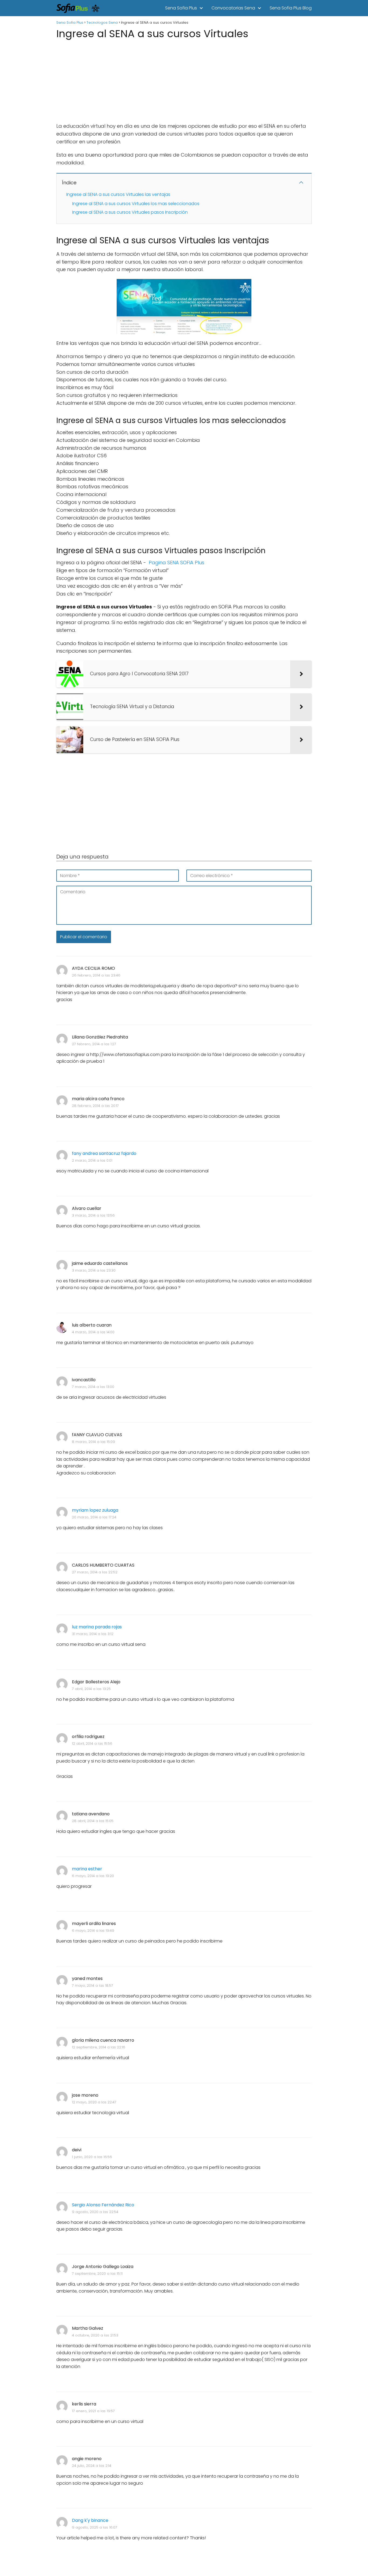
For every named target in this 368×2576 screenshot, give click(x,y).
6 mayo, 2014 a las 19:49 (93, 1931)
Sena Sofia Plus (181, 8)
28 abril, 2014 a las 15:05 (93, 1821)
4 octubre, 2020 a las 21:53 (95, 2335)
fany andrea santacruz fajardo (104, 1153)
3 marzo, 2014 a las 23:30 (94, 1270)
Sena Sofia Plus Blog (291, 8)
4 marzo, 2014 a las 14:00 (93, 1332)
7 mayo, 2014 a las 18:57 (93, 1985)
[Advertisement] (184, 79)
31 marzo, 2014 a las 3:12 (93, 1634)
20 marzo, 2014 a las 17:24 (94, 1517)
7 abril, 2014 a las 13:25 (91, 1689)
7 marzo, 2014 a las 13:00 (93, 1387)
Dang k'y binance (90, 2520)
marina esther (87, 1869)
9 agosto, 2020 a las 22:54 (95, 2212)
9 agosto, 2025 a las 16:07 (95, 2527)
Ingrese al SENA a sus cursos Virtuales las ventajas (118, 194)
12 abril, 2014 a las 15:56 (92, 1744)
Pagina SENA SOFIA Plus (176, 562)
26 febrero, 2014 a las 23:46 (96, 975)
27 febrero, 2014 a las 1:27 (94, 1044)
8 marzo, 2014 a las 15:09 (93, 1442)
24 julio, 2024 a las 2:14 (92, 2466)
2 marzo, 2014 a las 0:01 (92, 1160)
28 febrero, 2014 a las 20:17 (95, 1106)
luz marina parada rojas (97, 1627)
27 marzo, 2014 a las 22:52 (95, 1572)
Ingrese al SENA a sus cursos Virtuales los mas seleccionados (136, 204)
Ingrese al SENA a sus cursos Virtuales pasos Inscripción (130, 212)
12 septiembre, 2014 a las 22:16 (99, 2047)
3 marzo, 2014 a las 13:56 (93, 1215)
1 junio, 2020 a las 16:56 (92, 2157)
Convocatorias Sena (233, 8)
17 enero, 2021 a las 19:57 (93, 2411)
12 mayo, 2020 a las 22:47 (94, 2102)
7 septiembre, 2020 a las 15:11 (97, 2274)
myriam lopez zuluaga (95, 1510)
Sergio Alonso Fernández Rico (103, 2205)
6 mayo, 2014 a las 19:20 (93, 1876)
